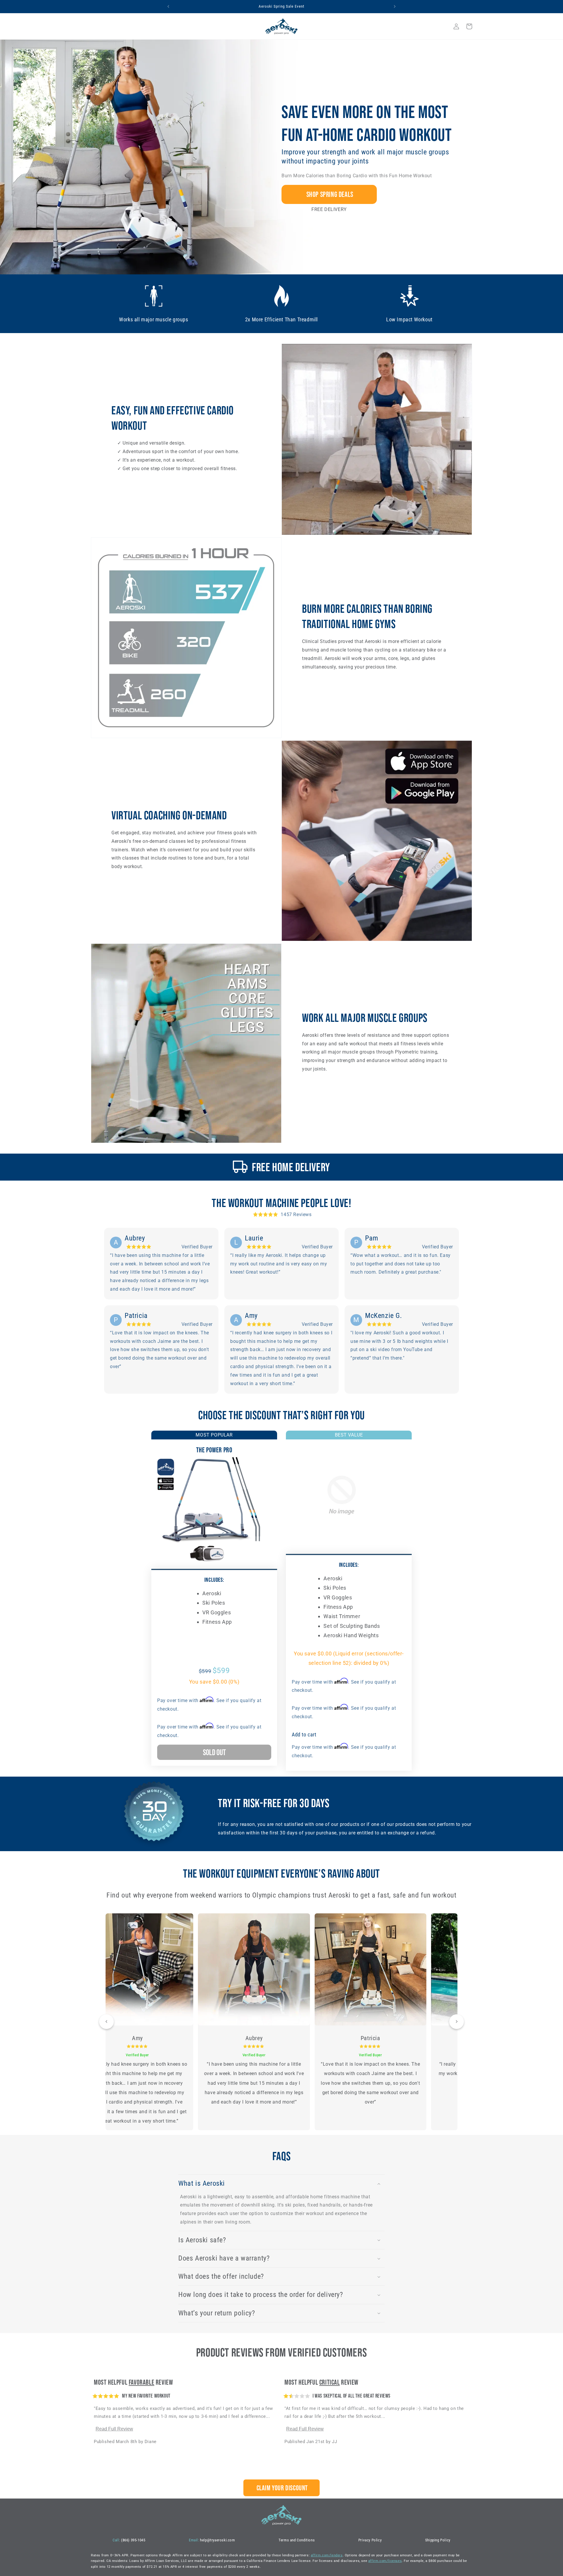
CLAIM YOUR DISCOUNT (281, 2488)
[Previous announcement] (168, 6)
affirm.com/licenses (385, 2561)
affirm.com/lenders (327, 2555)
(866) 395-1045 (129, 2540)
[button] (443, 26)
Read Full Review (114, 2429)
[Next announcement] (395, 6)
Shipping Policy (438, 2540)
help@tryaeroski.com (212, 2540)
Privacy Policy (370, 2540)
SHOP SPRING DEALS (329, 194)
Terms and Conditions (297, 2540)
